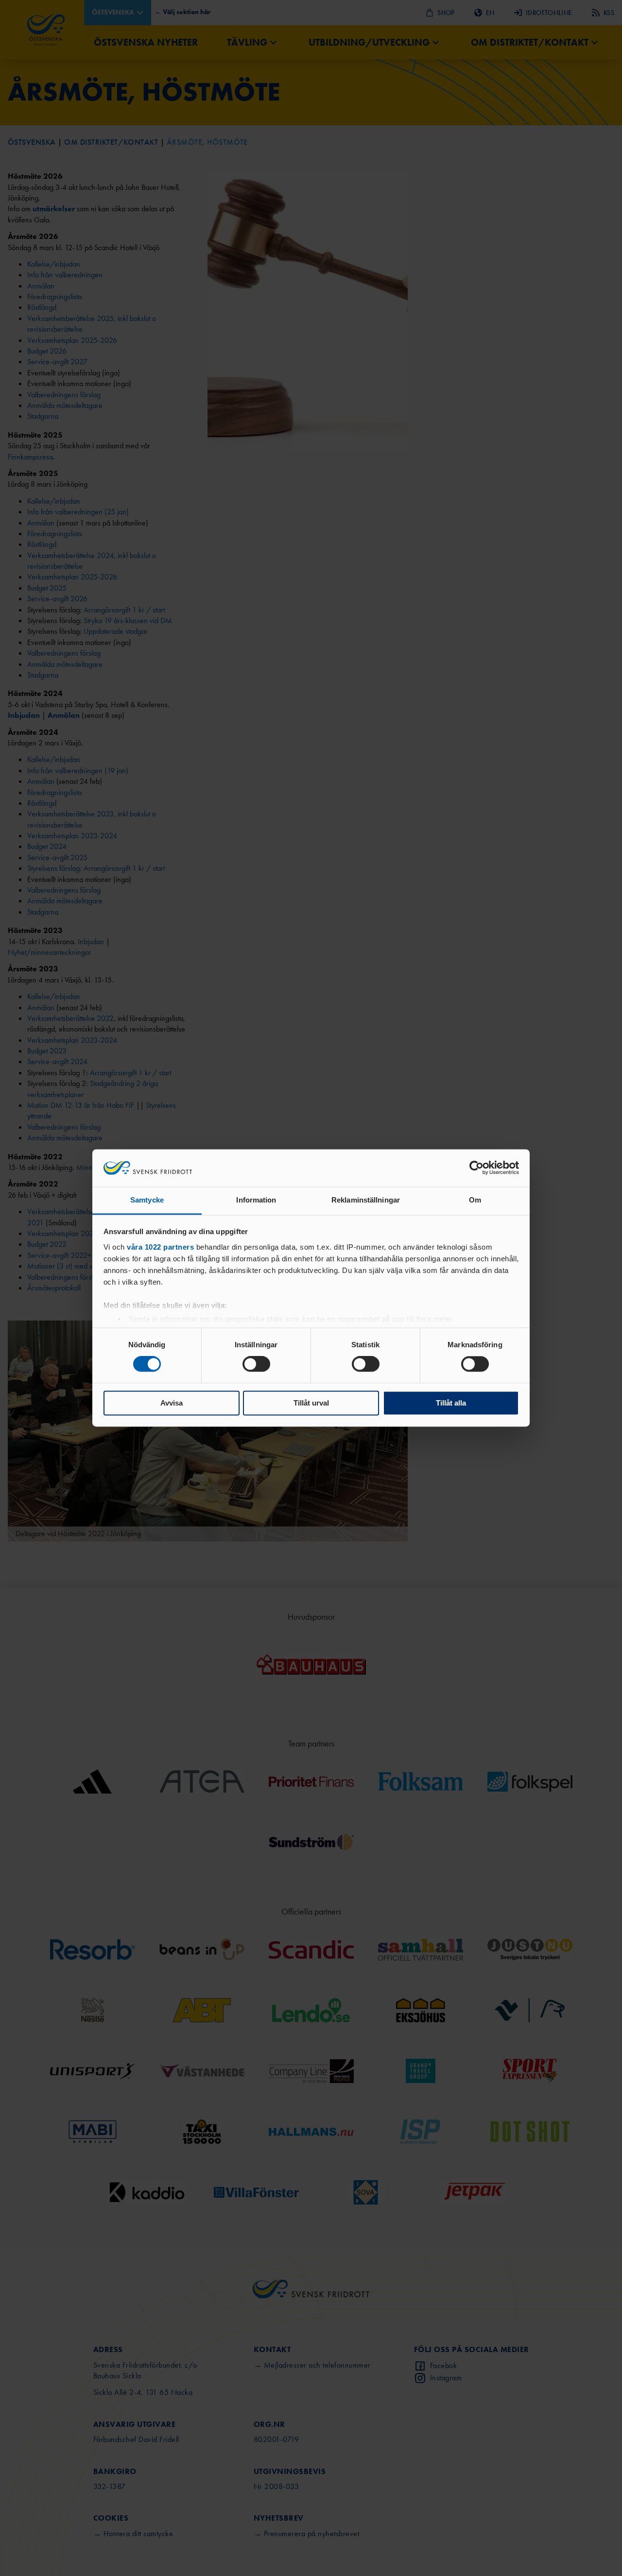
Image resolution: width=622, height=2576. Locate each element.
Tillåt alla (451, 1403)
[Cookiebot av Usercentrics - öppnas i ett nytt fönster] (476, 1168)
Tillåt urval (311, 1403)
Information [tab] (256, 1200)
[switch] (256, 1364)
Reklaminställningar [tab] (366, 1200)
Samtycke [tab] (147, 1200)
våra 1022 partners (160, 1247)
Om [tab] (475, 1200)
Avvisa (172, 1403)
